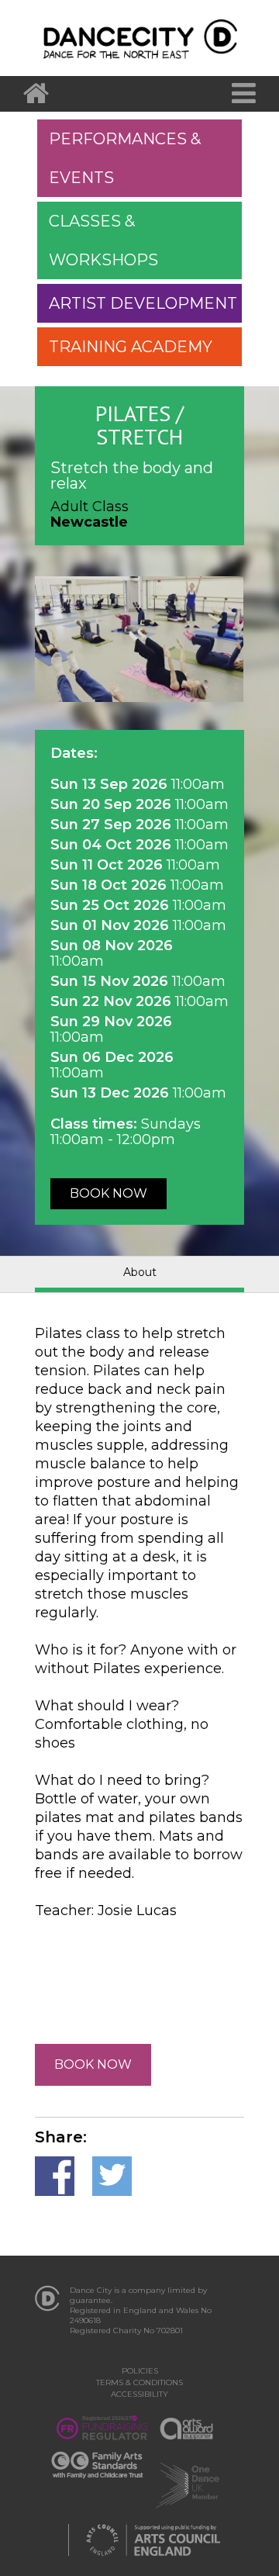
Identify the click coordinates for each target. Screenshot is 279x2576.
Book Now (108, 1193)
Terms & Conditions (139, 2382)
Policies (140, 2371)
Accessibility (139, 2394)
